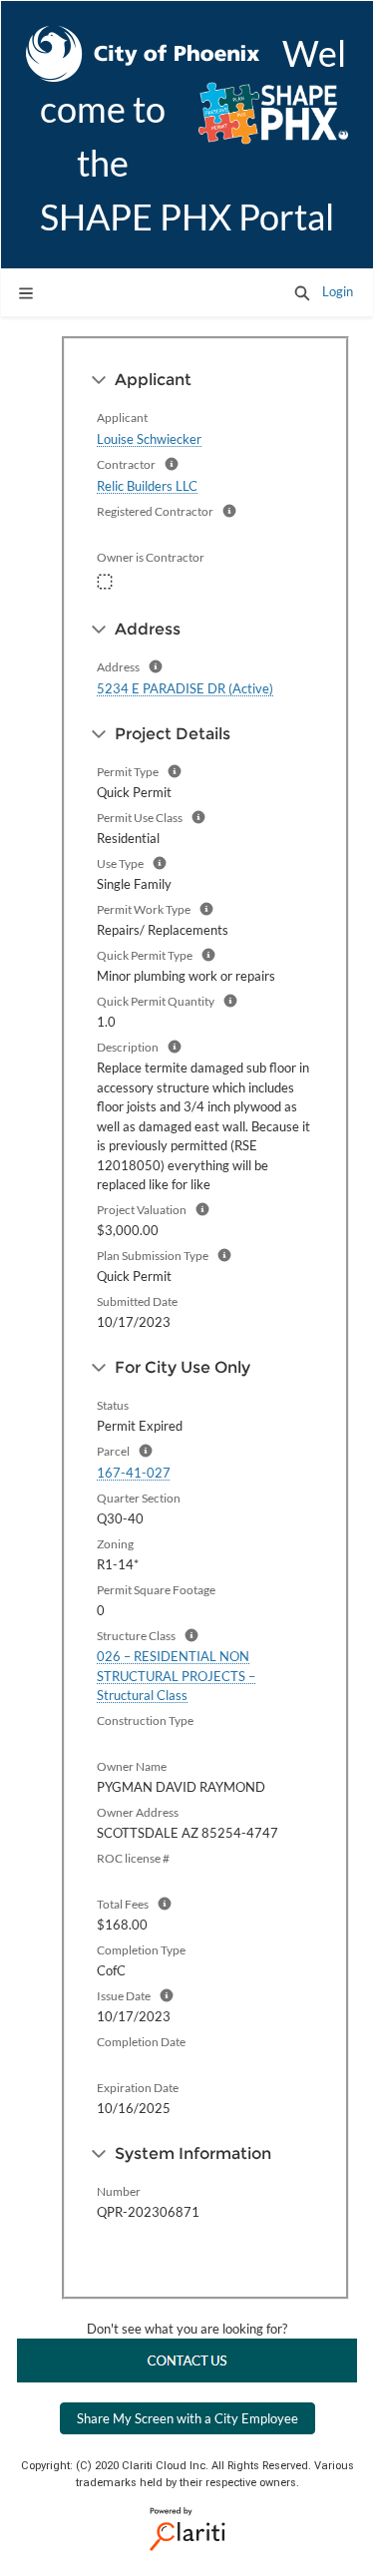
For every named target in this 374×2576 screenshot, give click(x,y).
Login (338, 291)
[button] (302, 292)
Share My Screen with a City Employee (187, 2418)
